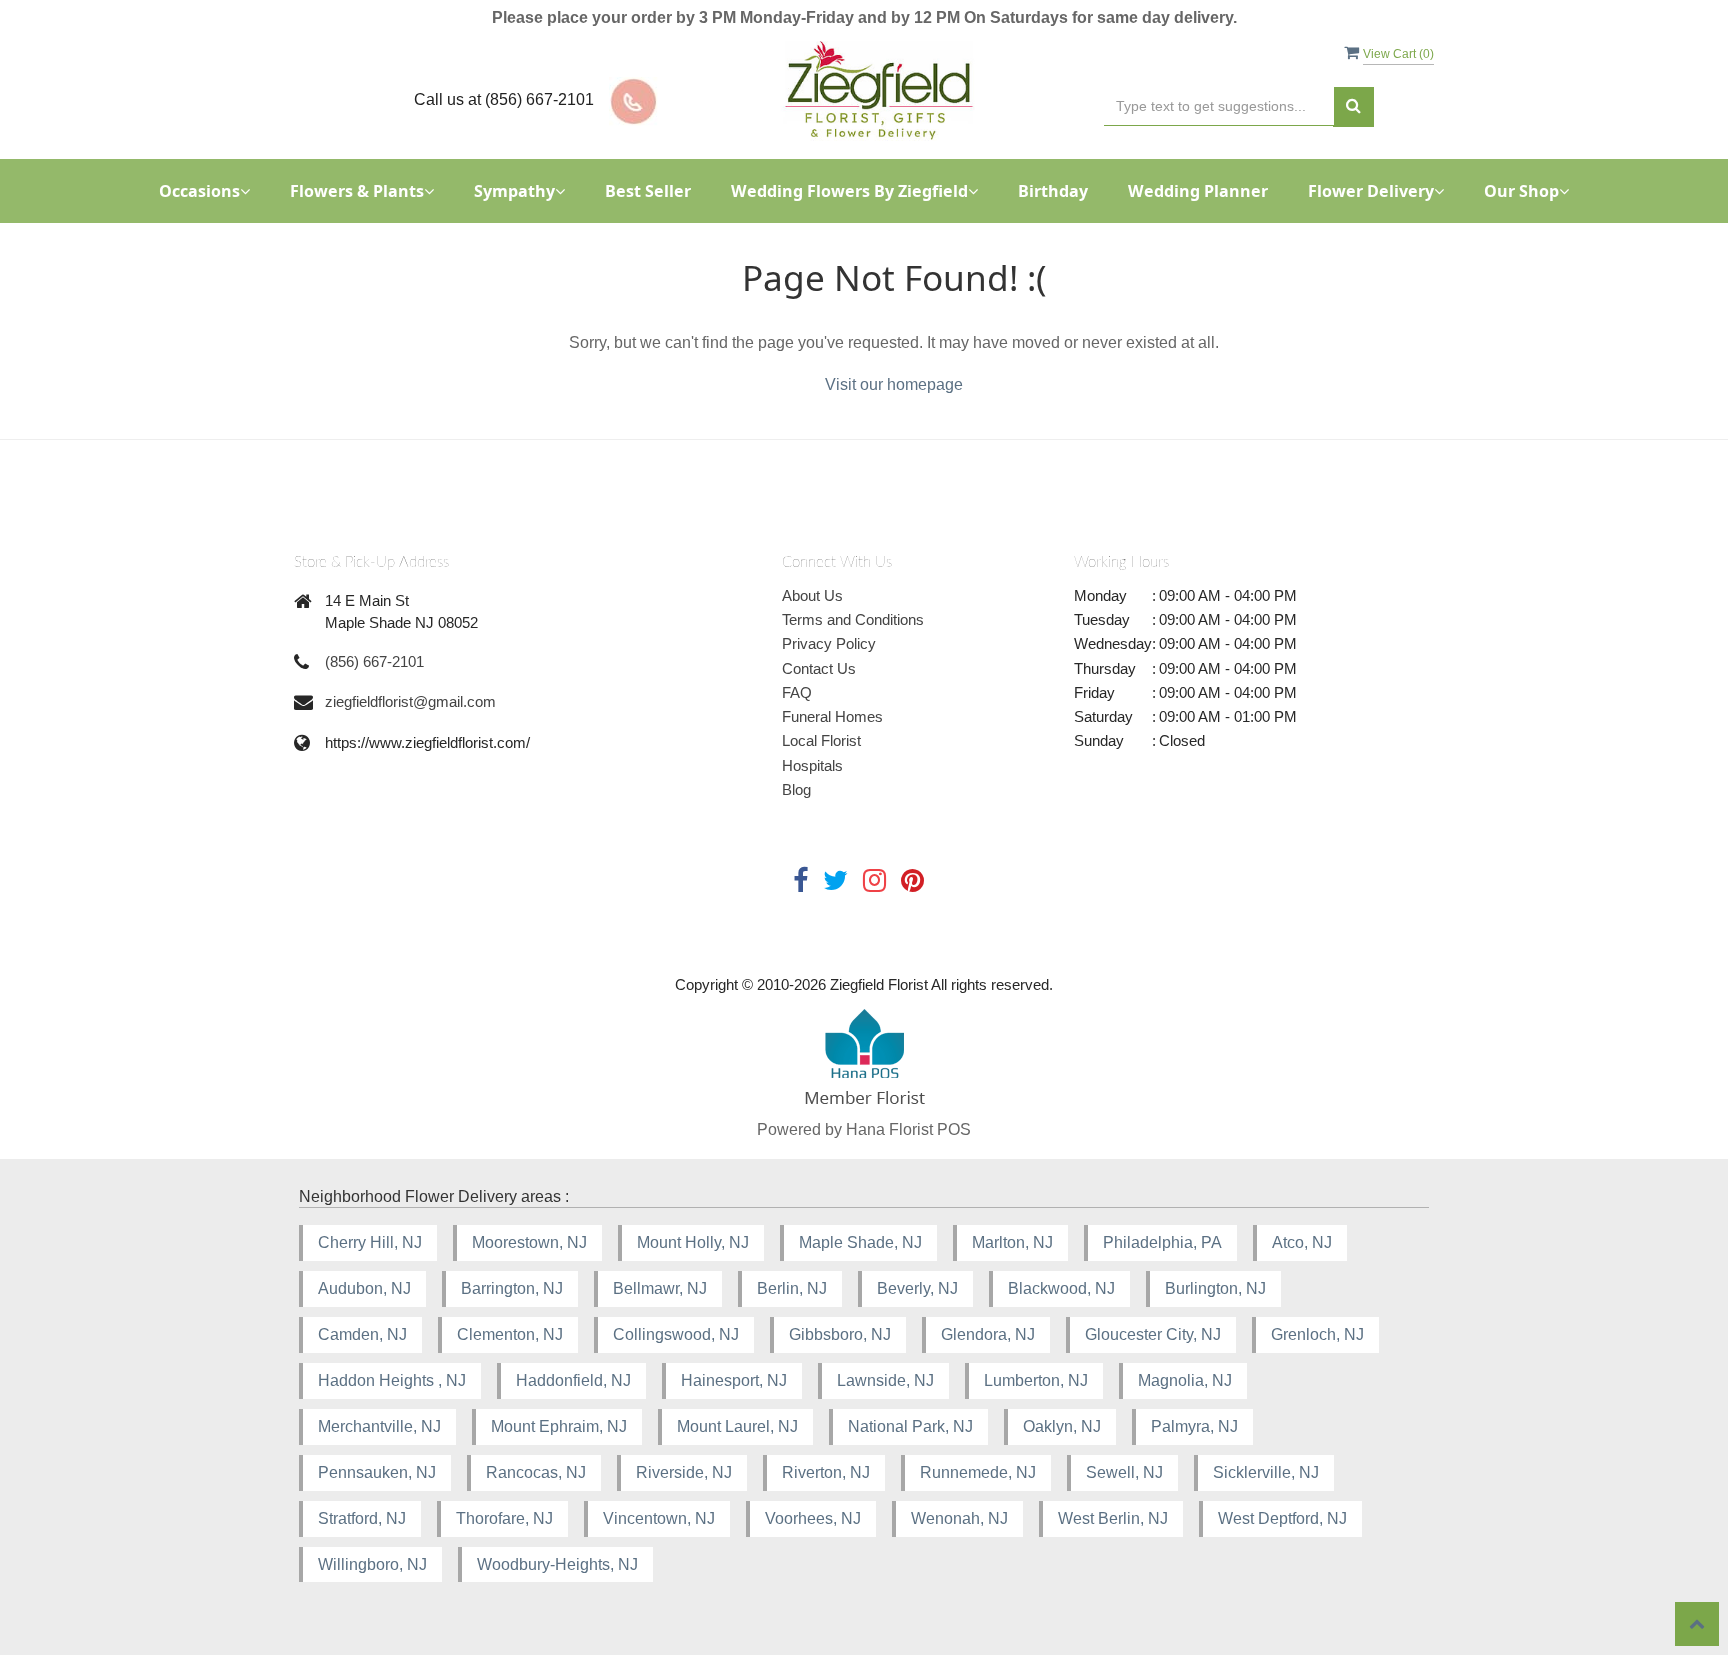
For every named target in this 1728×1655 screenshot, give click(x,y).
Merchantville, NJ (379, 1426)
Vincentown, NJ (659, 1518)
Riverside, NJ (684, 1472)
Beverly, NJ (917, 1288)
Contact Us (819, 668)
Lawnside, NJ (885, 1380)
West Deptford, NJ (1282, 1518)
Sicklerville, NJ (1266, 1472)
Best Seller (648, 191)
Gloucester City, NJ (1153, 1334)
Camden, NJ (362, 1334)
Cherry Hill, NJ (370, 1242)
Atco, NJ (1302, 1242)
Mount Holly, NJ (693, 1242)
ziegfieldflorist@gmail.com (410, 701)
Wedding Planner (1198, 191)
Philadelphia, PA (1162, 1242)
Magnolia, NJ (1185, 1380)
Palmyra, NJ (1194, 1426)
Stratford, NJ (362, 1518)
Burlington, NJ (1215, 1288)
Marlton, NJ (1012, 1242)
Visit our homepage (894, 384)
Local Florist (821, 740)
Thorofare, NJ (504, 1518)
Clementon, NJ (510, 1334)
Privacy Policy (829, 643)
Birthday (1053, 191)
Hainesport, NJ (734, 1380)
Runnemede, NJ (978, 1472)
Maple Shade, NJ (860, 1242)
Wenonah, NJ (959, 1518)
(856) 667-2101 (374, 661)
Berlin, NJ (792, 1288)
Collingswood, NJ (676, 1334)
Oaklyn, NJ (1062, 1426)
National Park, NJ (910, 1426)
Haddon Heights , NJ (392, 1380)
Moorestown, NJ (529, 1242)
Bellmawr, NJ (660, 1288)
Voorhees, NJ (813, 1518)
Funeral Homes (832, 716)
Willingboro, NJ (372, 1564)
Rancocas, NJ (536, 1472)
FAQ (797, 692)
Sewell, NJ (1124, 1472)
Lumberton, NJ (1036, 1380)
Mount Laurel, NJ (737, 1426)
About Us (812, 595)
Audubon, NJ (364, 1288)
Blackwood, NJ (1061, 1288)
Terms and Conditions (853, 619)
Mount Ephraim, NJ (559, 1426)
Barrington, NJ (512, 1288)
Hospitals (812, 765)
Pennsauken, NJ (377, 1472)
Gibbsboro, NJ (840, 1334)
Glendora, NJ (988, 1334)
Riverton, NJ (826, 1472)
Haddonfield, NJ (573, 1380)
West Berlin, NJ (1113, 1518)
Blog (796, 789)
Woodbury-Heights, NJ (557, 1564)
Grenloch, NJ (1317, 1334)
